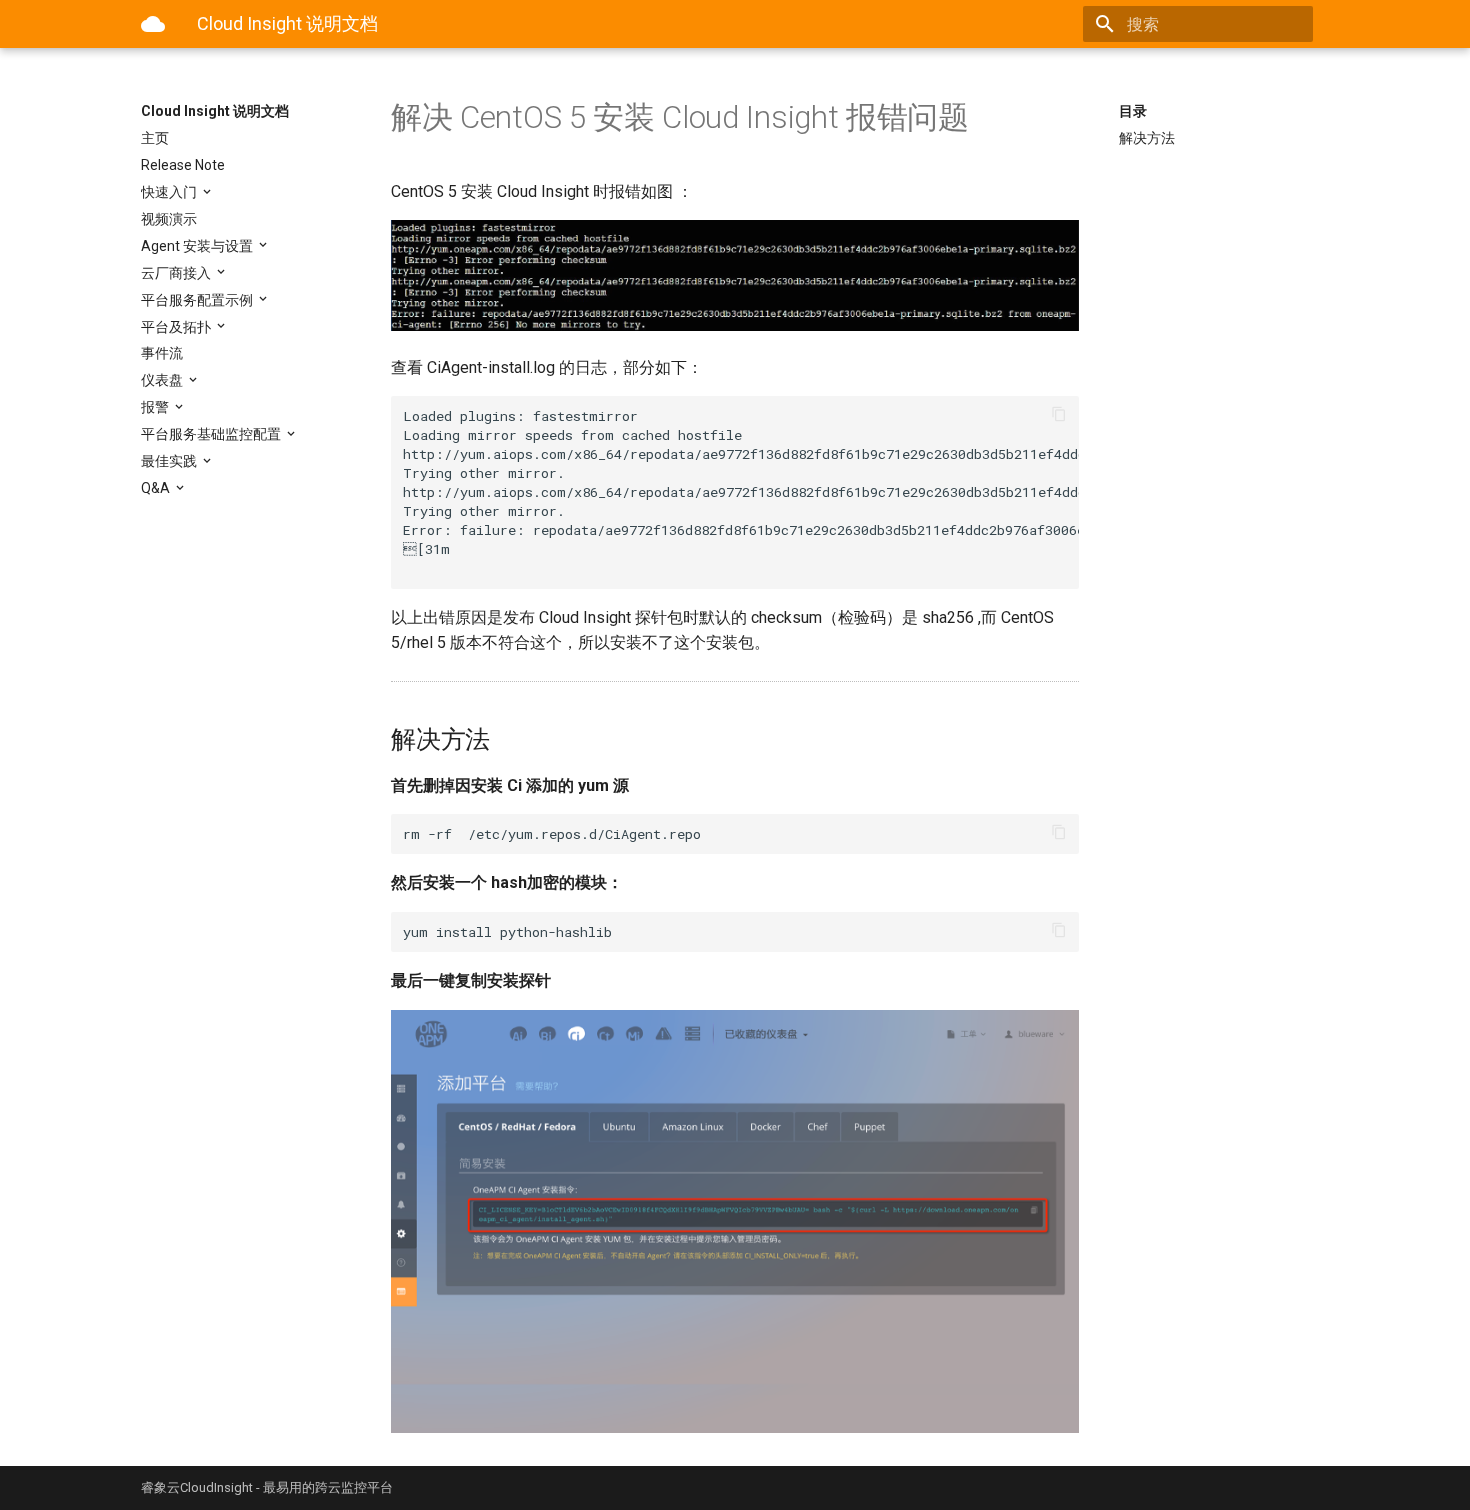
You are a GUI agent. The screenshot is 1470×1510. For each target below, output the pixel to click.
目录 (1133, 111)
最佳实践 (170, 461)
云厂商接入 (177, 273)
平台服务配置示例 (198, 300)
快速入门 (170, 192)
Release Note (183, 165)
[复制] (1059, 416)
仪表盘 (163, 380)
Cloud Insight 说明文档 (215, 111)
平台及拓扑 (177, 327)
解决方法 (1147, 138)
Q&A (157, 488)
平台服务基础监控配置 (212, 434)
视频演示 (169, 219)
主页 (155, 138)
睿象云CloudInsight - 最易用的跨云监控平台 (267, 1487)
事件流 (162, 353)
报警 (156, 407)
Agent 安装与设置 (198, 246)
